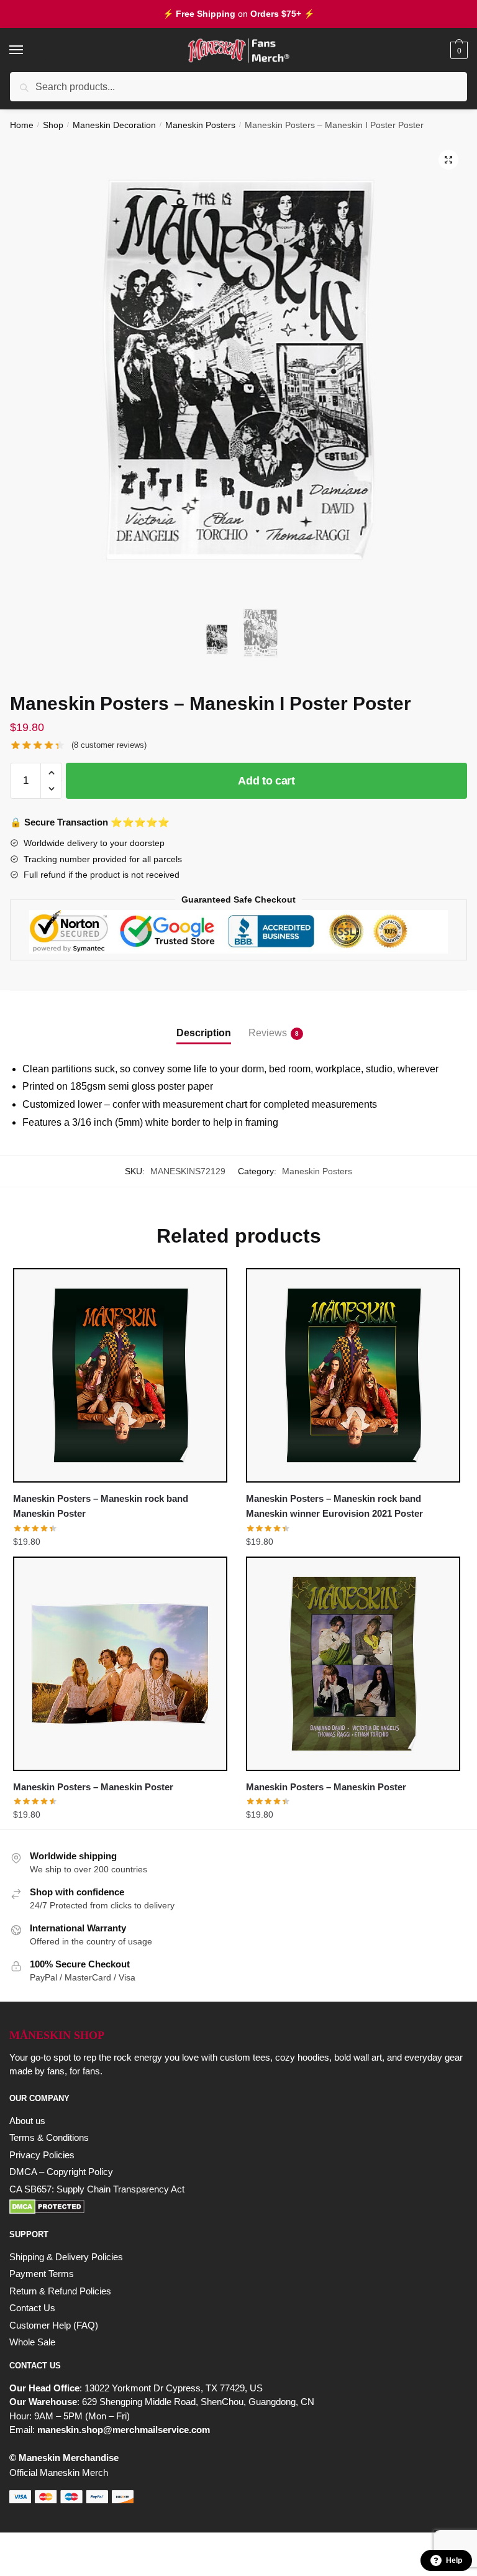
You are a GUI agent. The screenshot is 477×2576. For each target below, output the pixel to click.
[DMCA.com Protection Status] (238, 2207)
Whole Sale (32, 2342)
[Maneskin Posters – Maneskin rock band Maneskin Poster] (120, 1375)
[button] (448, 160)
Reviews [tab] (268, 1033)
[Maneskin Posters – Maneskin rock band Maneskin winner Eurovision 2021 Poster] (353, 1375)
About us (27, 2121)
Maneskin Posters (200, 125)
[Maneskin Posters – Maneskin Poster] (120, 1664)
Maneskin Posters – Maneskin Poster (93, 1787)
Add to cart (266, 781)
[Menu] (28, 50)
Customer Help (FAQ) (54, 2325)
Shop (53, 125)
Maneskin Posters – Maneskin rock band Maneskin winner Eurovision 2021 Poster (334, 1506)
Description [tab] (204, 1033)
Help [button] (454, 2560)
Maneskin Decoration (114, 125)
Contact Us (32, 2308)
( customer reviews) (109, 745)
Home (22, 125)
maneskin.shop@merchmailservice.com (124, 2430)
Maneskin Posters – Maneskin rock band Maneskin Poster (101, 1506)
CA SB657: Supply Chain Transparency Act (97, 2189)
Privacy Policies (42, 2155)
